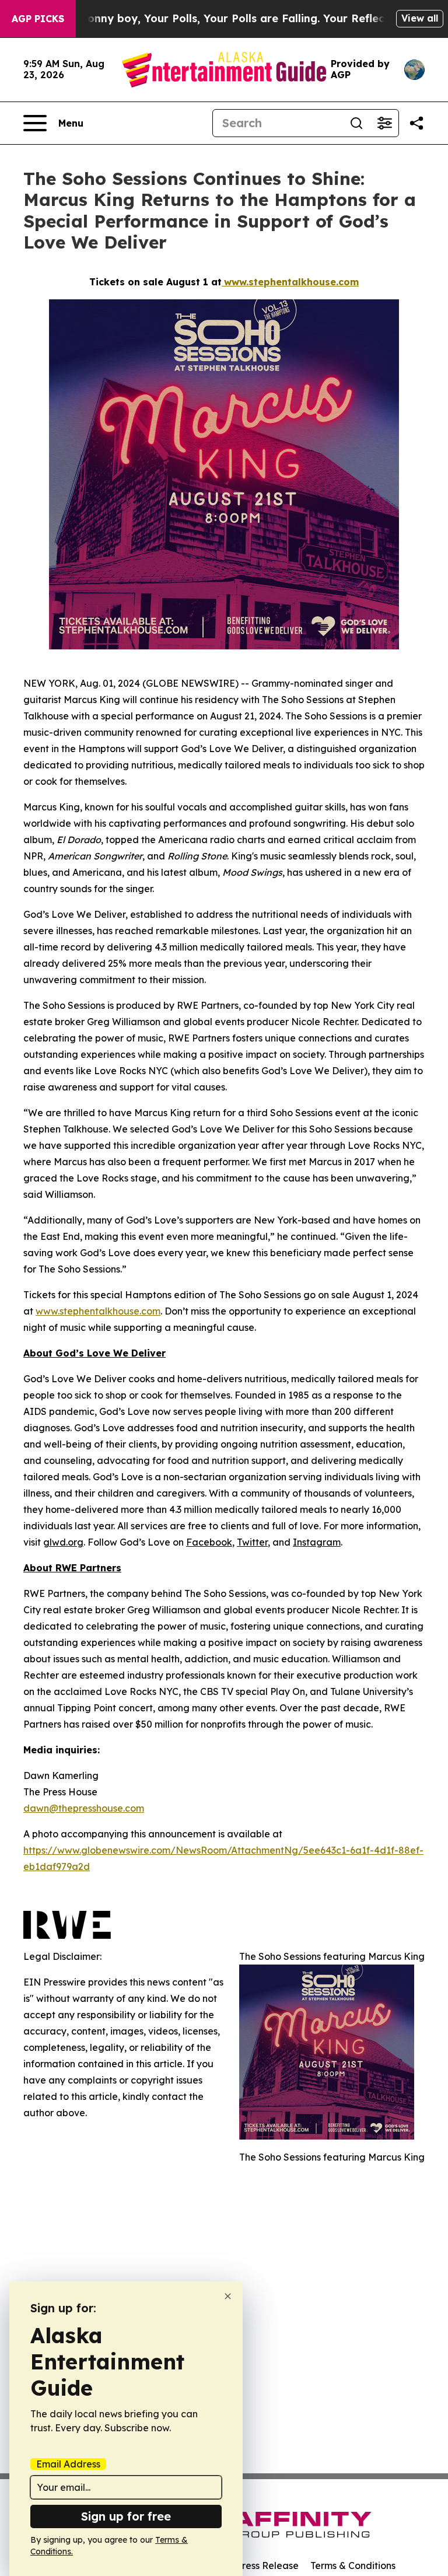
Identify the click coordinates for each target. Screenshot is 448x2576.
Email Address (68, 2464)
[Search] (356, 123)
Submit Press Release (251, 2565)
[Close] (228, 2296)
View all (420, 18)
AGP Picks (38, 19)
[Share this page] (416, 123)
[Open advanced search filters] (384, 123)
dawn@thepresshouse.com (84, 1808)
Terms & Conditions (353, 2565)
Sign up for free (126, 2516)
